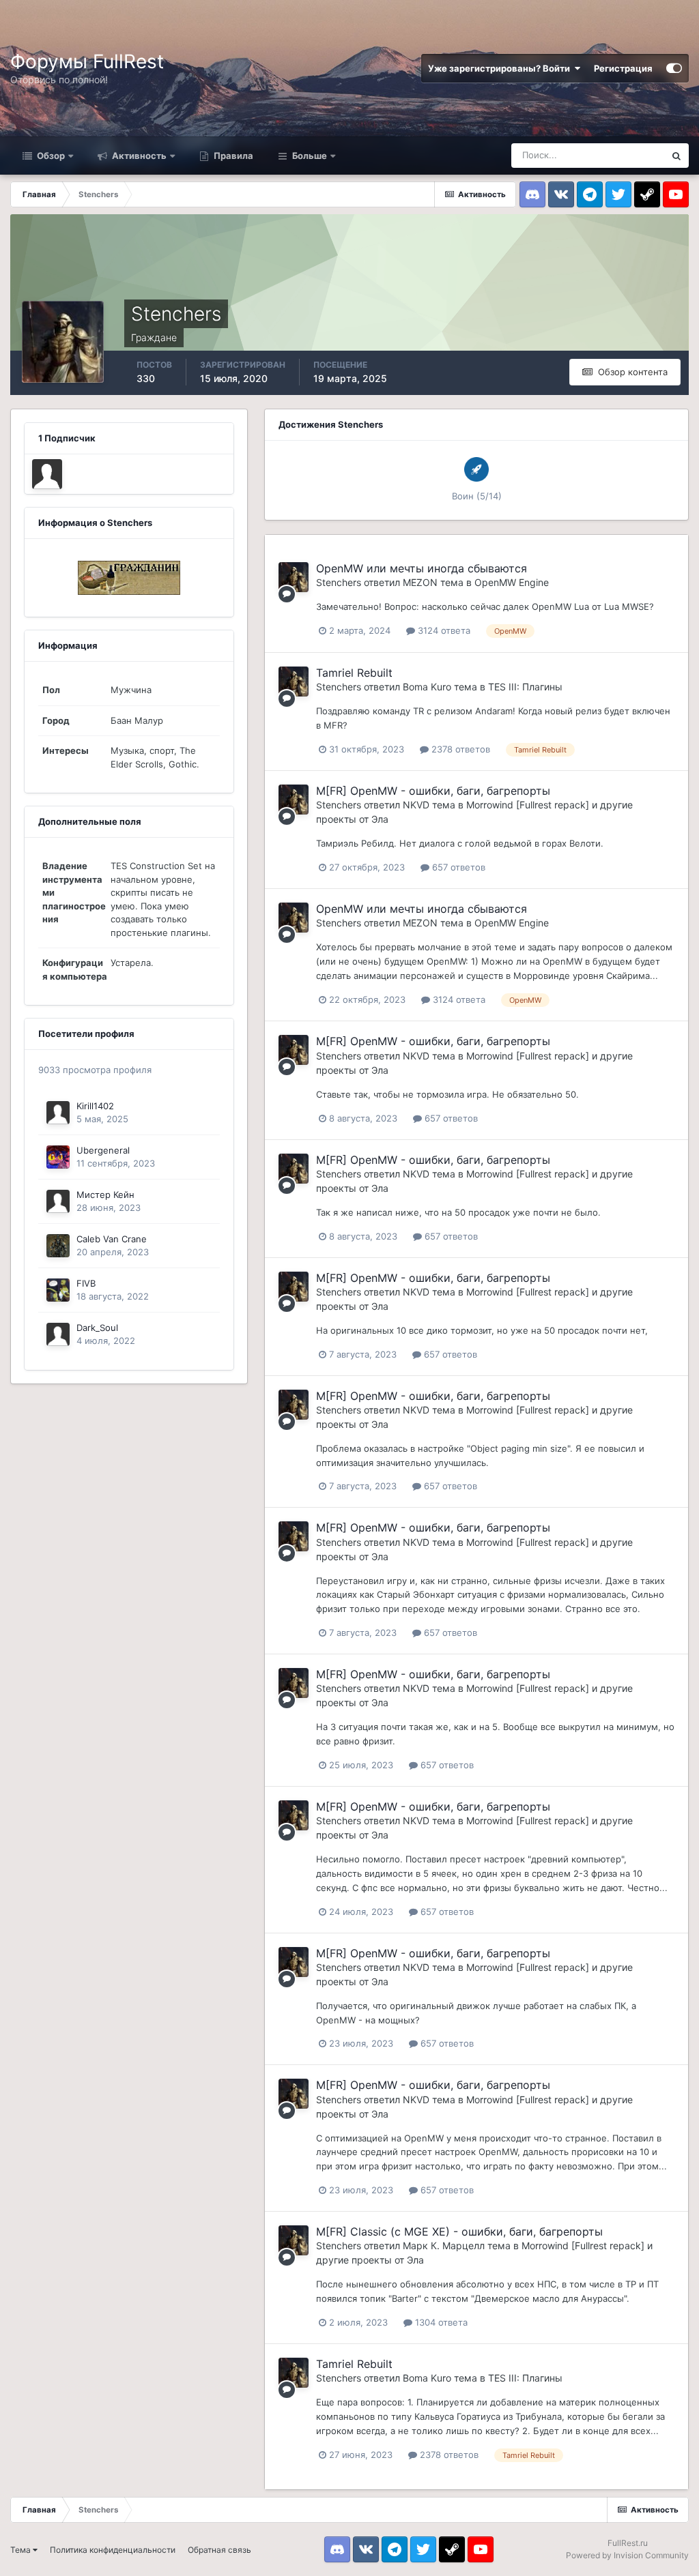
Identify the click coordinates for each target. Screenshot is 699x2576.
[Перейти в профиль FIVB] (58, 1290)
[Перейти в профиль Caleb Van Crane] (58, 1246)
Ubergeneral (103, 1150)
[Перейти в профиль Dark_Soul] (47, 474)
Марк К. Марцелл (444, 2245)
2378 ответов (459, 749)
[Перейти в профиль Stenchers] (294, 577)
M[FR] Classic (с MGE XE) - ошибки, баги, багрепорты (459, 2231)
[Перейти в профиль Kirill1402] (58, 1113)
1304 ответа (440, 2322)
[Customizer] (674, 68)
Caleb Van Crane (112, 1239)
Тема (22, 2550)
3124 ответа (443, 630)
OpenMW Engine (512, 582)
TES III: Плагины (525, 687)
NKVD (416, 805)
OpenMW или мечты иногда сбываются (422, 568)
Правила (232, 156)
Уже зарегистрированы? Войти (501, 68)
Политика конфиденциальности (113, 2550)
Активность (138, 156)
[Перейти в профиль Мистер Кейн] (58, 1201)
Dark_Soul (97, 1328)
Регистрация (623, 68)
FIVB (86, 1283)
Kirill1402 (95, 1106)
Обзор (50, 156)
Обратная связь (219, 2550)
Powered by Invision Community (627, 2555)
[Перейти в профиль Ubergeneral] (58, 1157)
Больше (310, 156)
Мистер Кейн (105, 1195)
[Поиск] (676, 156)
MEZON (420, 582)
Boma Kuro (427, 687)
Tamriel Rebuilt (354, 673)
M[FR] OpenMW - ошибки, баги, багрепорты (433, 791)
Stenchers (339, 582)
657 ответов (457, 867)
